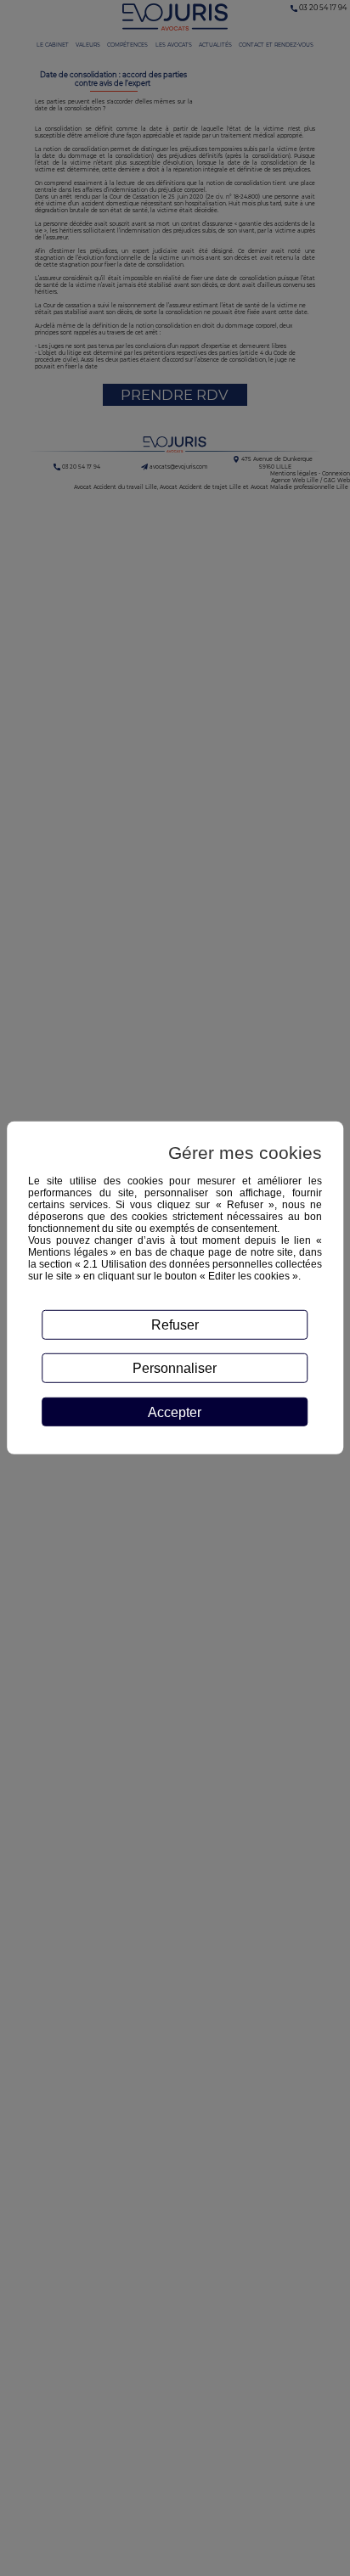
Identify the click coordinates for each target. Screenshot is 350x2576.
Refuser (175, 1325)
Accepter (175, 1412)
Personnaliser (175, 1368)
